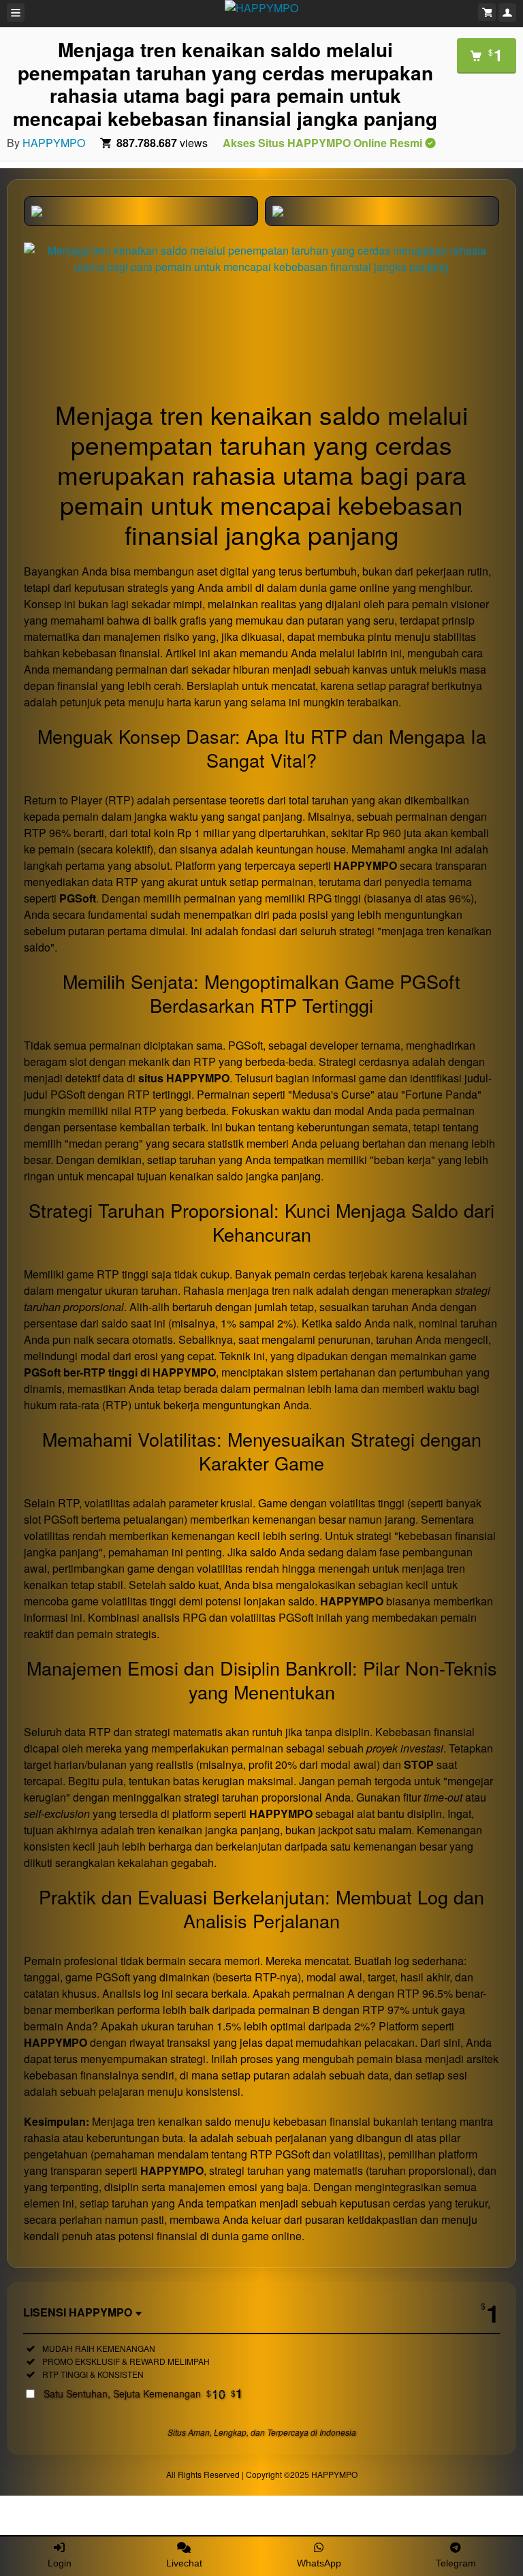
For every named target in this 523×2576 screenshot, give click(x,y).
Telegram (456, 2563)
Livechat (184, 2563)
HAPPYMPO (54, 143)
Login (60, 2563)
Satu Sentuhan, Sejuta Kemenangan (143, 2393)
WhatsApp (319, 2563)
